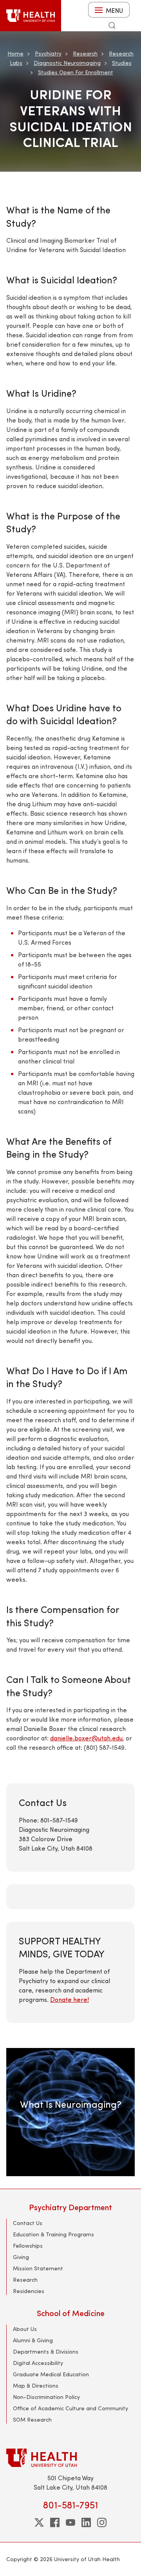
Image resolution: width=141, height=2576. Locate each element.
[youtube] (70, 2522)
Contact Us (28, 2223)
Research (85, 53)
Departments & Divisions (46, 2351)
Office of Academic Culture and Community (70, 2408)
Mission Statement (38, 2268)
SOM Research (32, 2419)
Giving (21, 2257)
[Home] (31, 16)
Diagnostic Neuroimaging (67, 63)
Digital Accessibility (38, 2363)
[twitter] (39, 2522)
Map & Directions (36, 2385)
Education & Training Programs (53, 2234)
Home (15, 53)
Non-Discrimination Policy (46, 2397)
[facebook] (55, 2522)
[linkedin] (86, 2522)
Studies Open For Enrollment (76, 72)
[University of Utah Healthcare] (70, 2458)
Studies (122, 63)
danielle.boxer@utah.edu (86, 1738)
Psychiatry (48, 53)
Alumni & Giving (33, 2340)
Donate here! (70, 1999)
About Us (25, 2329)
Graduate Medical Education (51, 2374)
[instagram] (102, 2522)
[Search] (112, 25)
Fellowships (28, 2246)
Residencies (29, 2291)
